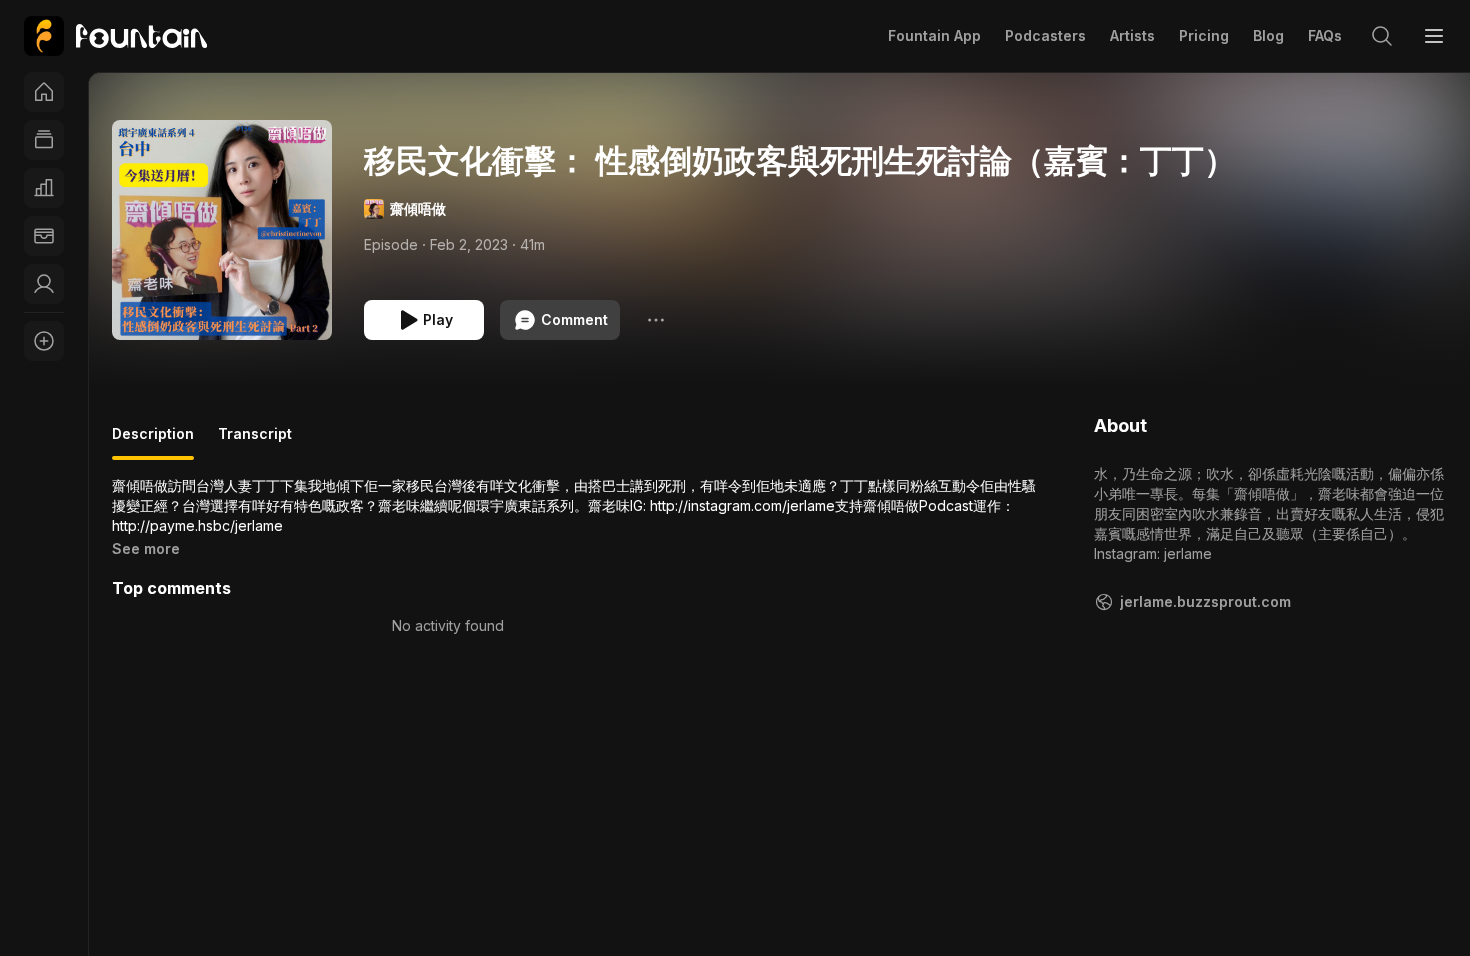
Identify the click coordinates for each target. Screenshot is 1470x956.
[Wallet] (44, 236)
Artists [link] (1132, 35)
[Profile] (44, 284)
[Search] (1382, 36)
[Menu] (1434, 36)
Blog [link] (1268, 35)
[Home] (44, 92)
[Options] (656, 320)
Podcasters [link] (1045, 35)
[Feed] (44, 140)
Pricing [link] (1204, 35)
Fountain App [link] (934, 35)
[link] (115, 36)
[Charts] (44, 188)
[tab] (153, 442)
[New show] (44, 341)
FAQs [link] (1325, 35)
